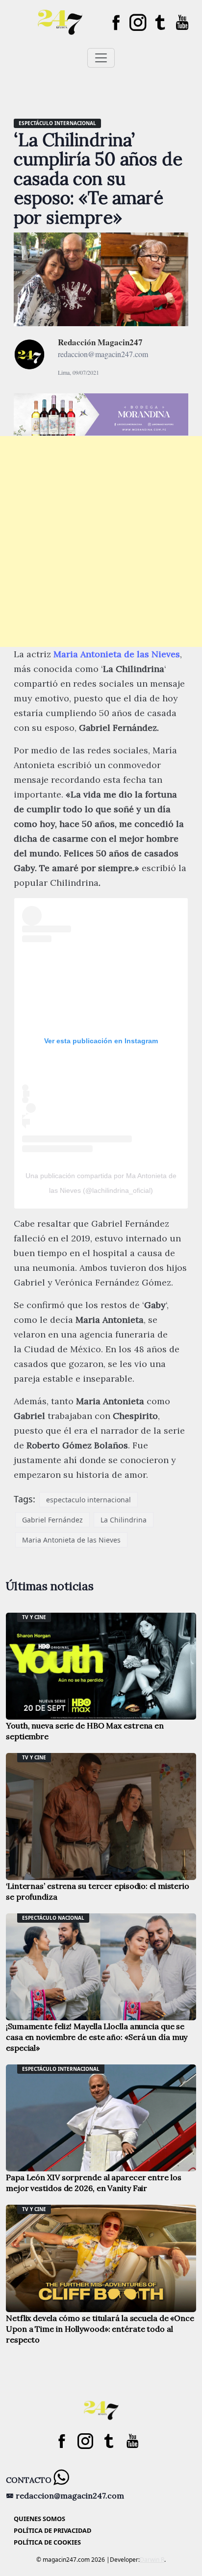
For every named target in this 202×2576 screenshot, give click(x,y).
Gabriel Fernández (52, 1520)
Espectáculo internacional (57, 123)
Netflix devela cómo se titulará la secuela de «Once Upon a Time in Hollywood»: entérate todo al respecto (100, 2329)
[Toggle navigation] (101, 58)
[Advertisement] (101, 541)
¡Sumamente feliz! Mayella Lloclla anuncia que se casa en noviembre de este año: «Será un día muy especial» (97, 2037)
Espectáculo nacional (53, 1918)
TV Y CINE (34, 1617)
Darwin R (152, 2560)
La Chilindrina (124, 1520)
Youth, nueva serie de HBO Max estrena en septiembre (85, 1731)
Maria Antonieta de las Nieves (117, 654)
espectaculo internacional (88, 1500)
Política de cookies (47, 2542)
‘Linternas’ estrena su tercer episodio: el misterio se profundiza (98, 1891)
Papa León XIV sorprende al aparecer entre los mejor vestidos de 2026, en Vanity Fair (94, 2183)
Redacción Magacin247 (100, 342)
